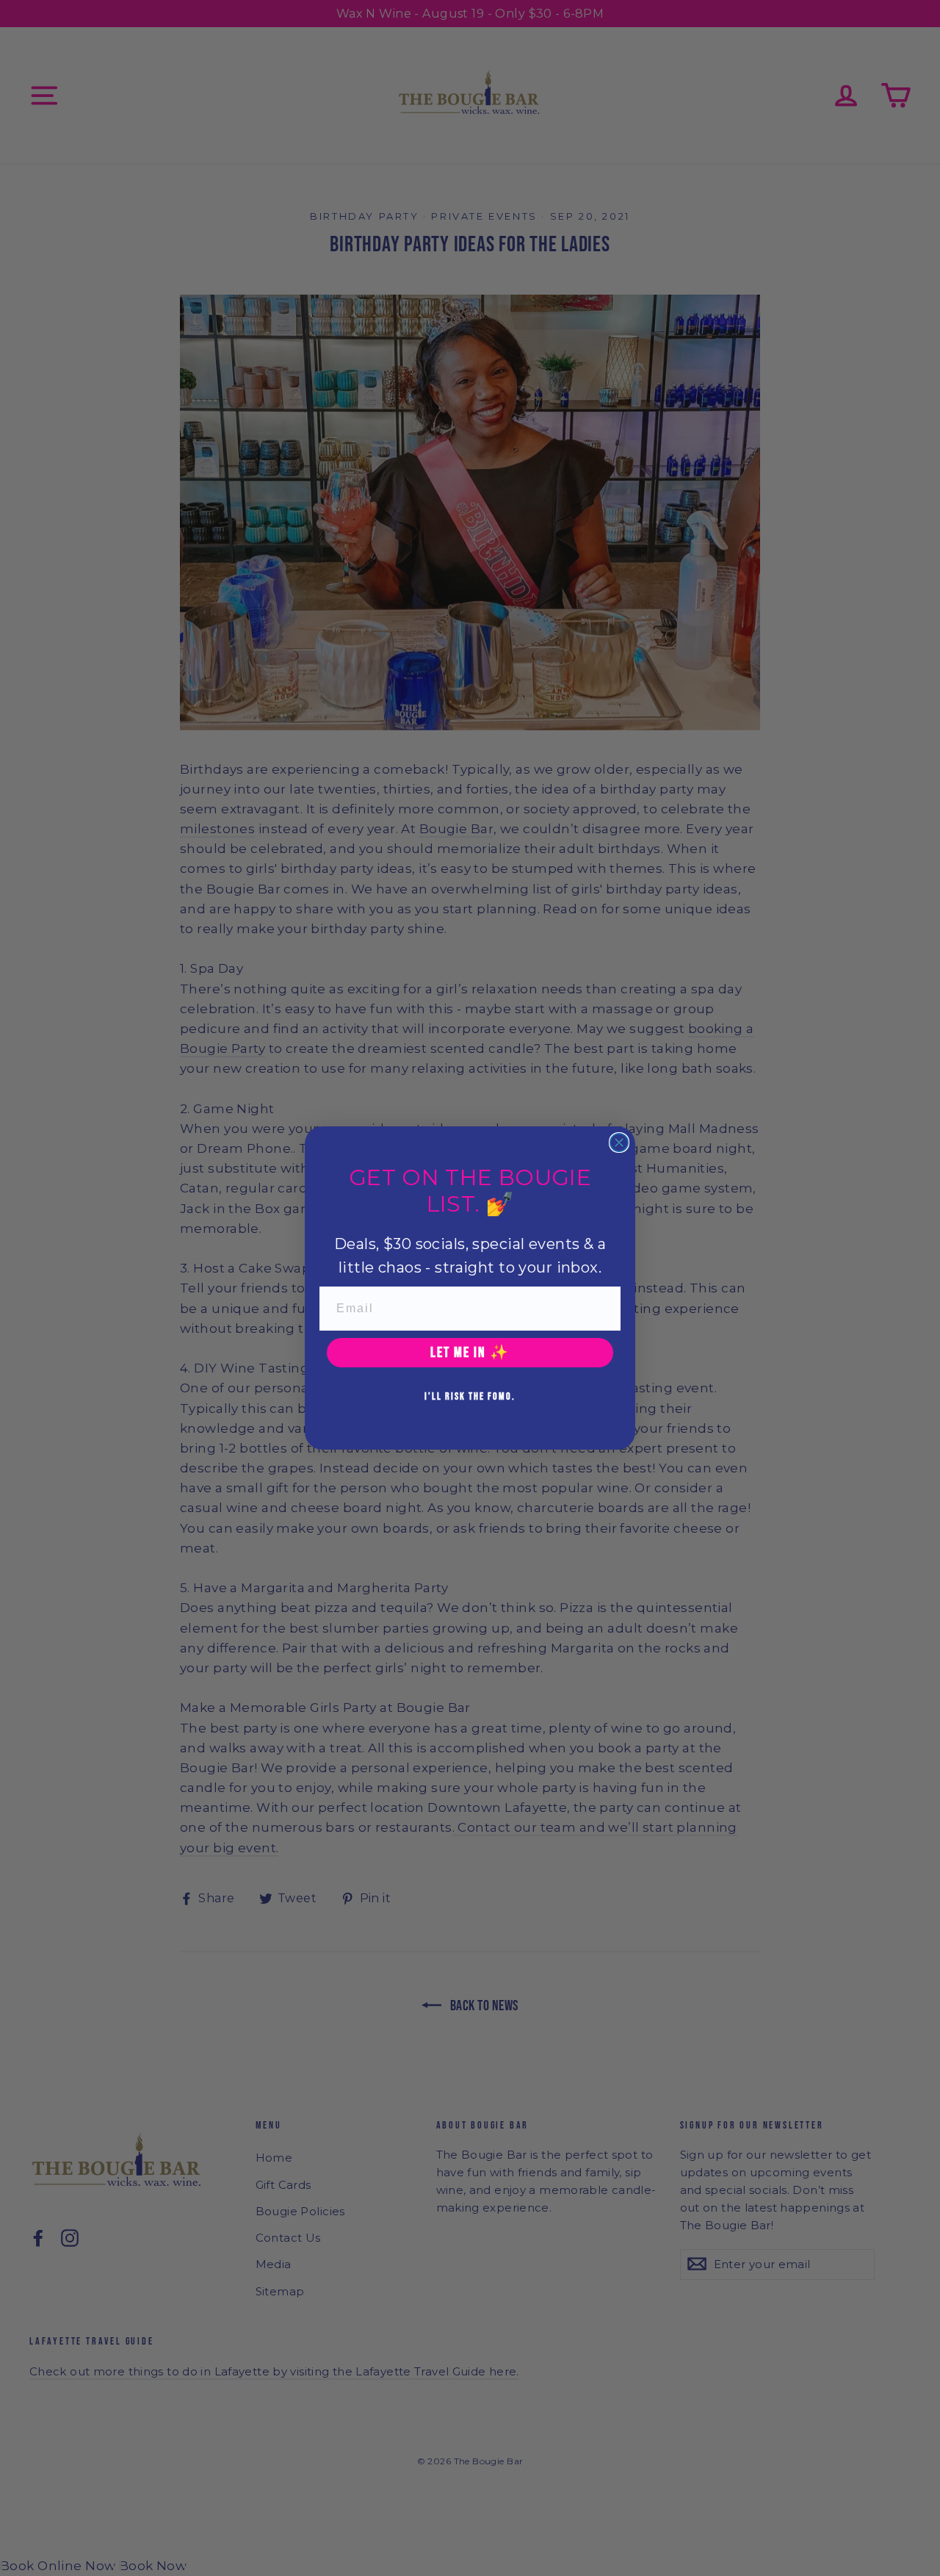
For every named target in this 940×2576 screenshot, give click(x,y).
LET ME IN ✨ (470, 1353)
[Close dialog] (619, 1143)
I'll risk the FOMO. (470, 1396)
